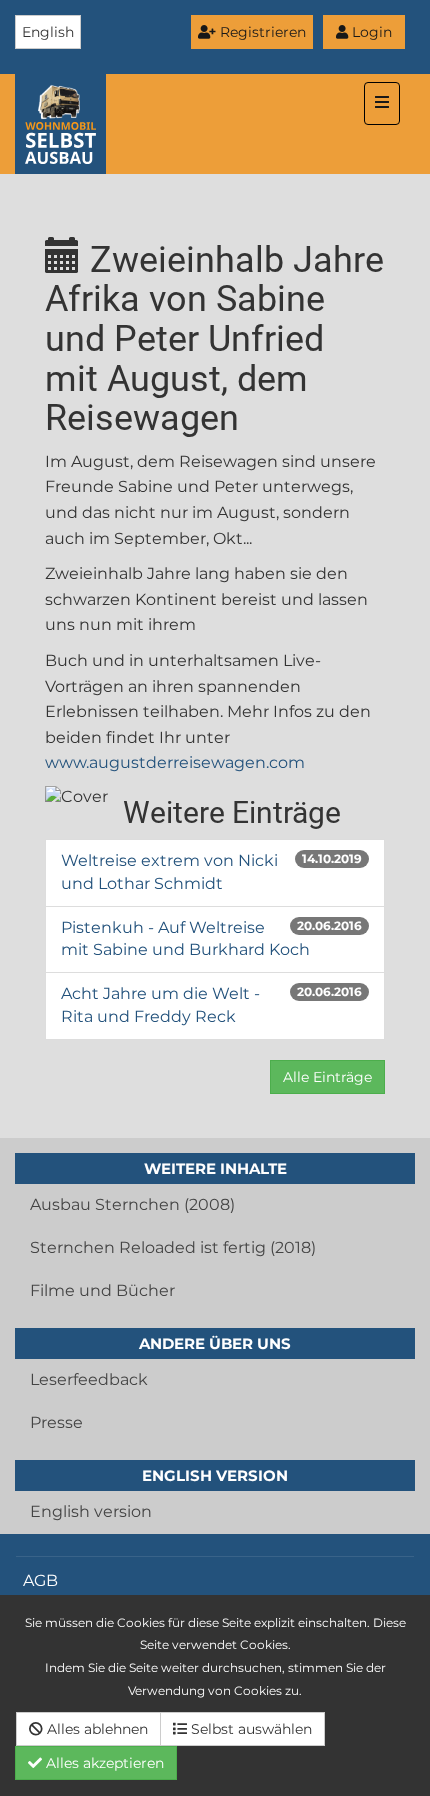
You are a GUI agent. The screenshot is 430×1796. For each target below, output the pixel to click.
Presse (56, 1422)
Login (370, 32)
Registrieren (261, 32)
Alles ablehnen (95, 1729)
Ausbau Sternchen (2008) (132, 1204)
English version (91, 1511)
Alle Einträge (327, 1077)
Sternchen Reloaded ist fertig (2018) (173, 1247)
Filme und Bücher (102, 1290)
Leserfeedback (89, 1379)
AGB (40, 1580)
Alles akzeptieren (103, 1763)
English (48, 32)
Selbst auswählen (249, 1729)
